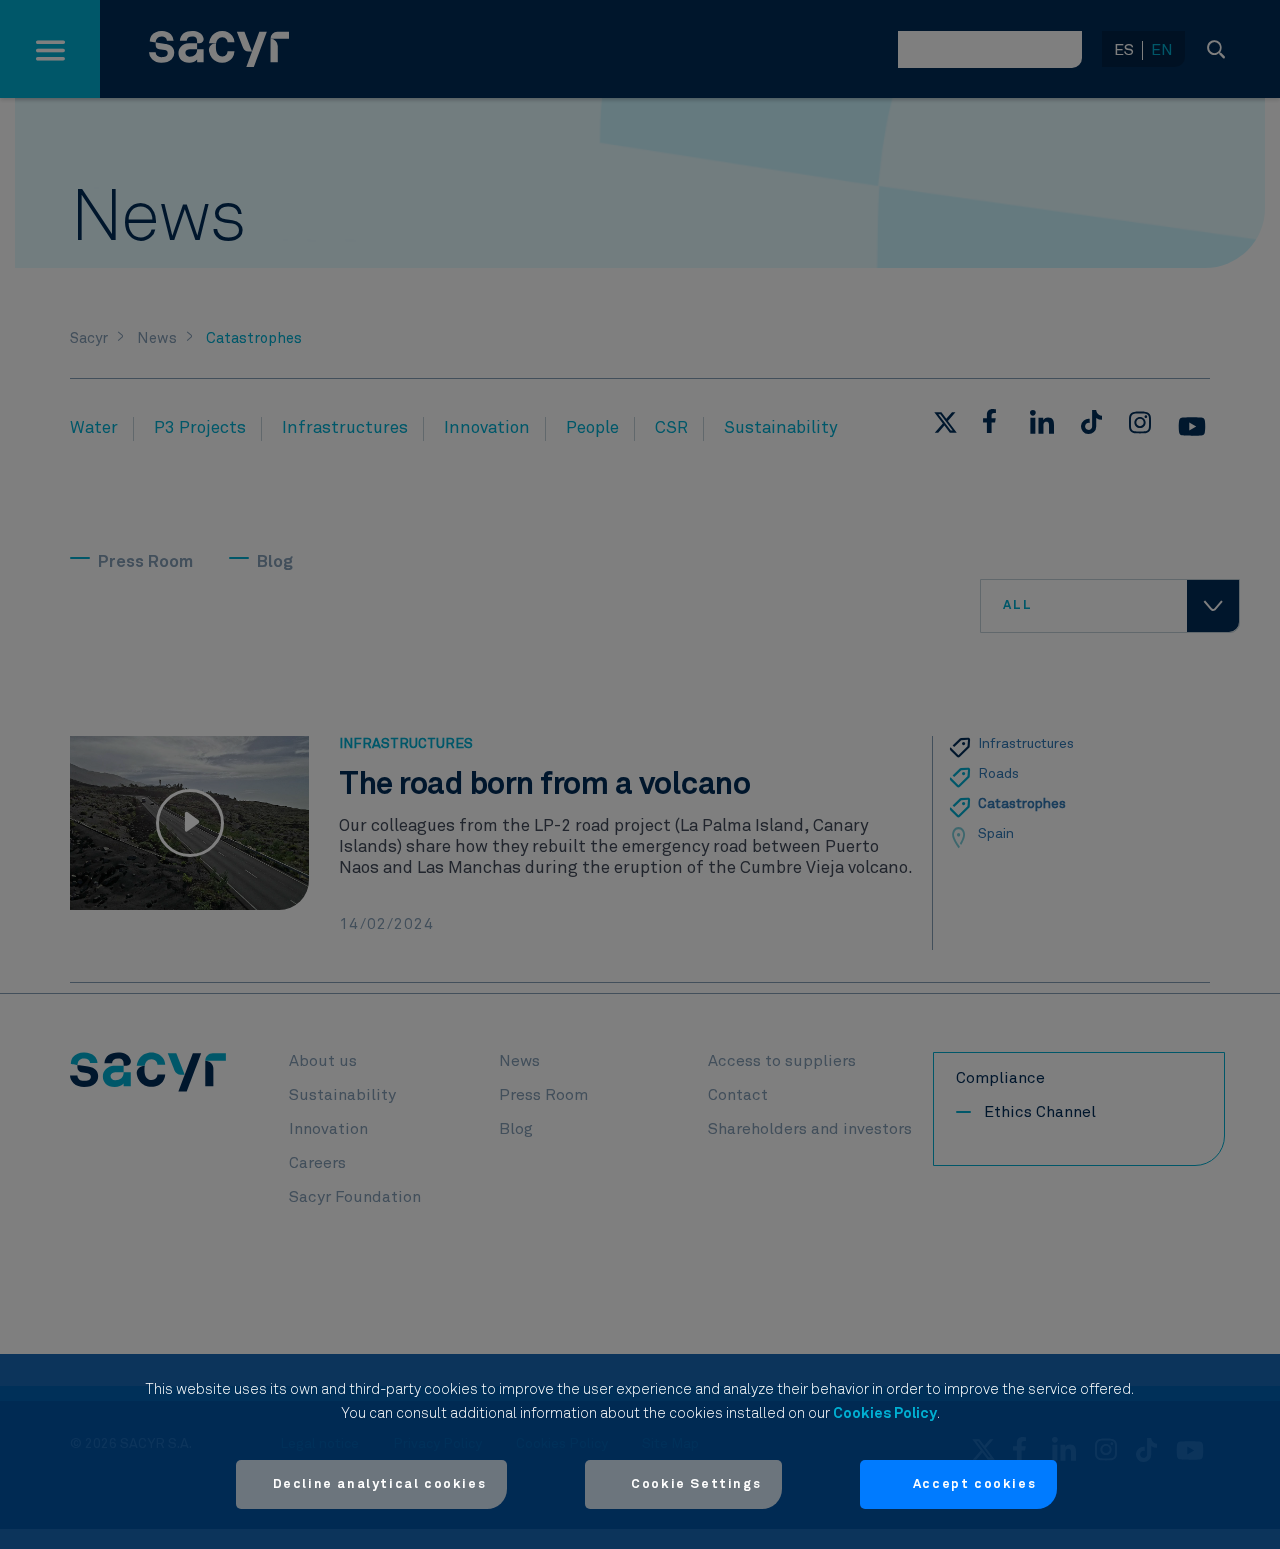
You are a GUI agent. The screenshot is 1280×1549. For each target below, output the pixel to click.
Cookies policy (885, 1413)
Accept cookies (974, 1484)
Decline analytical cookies (380, 1484)
